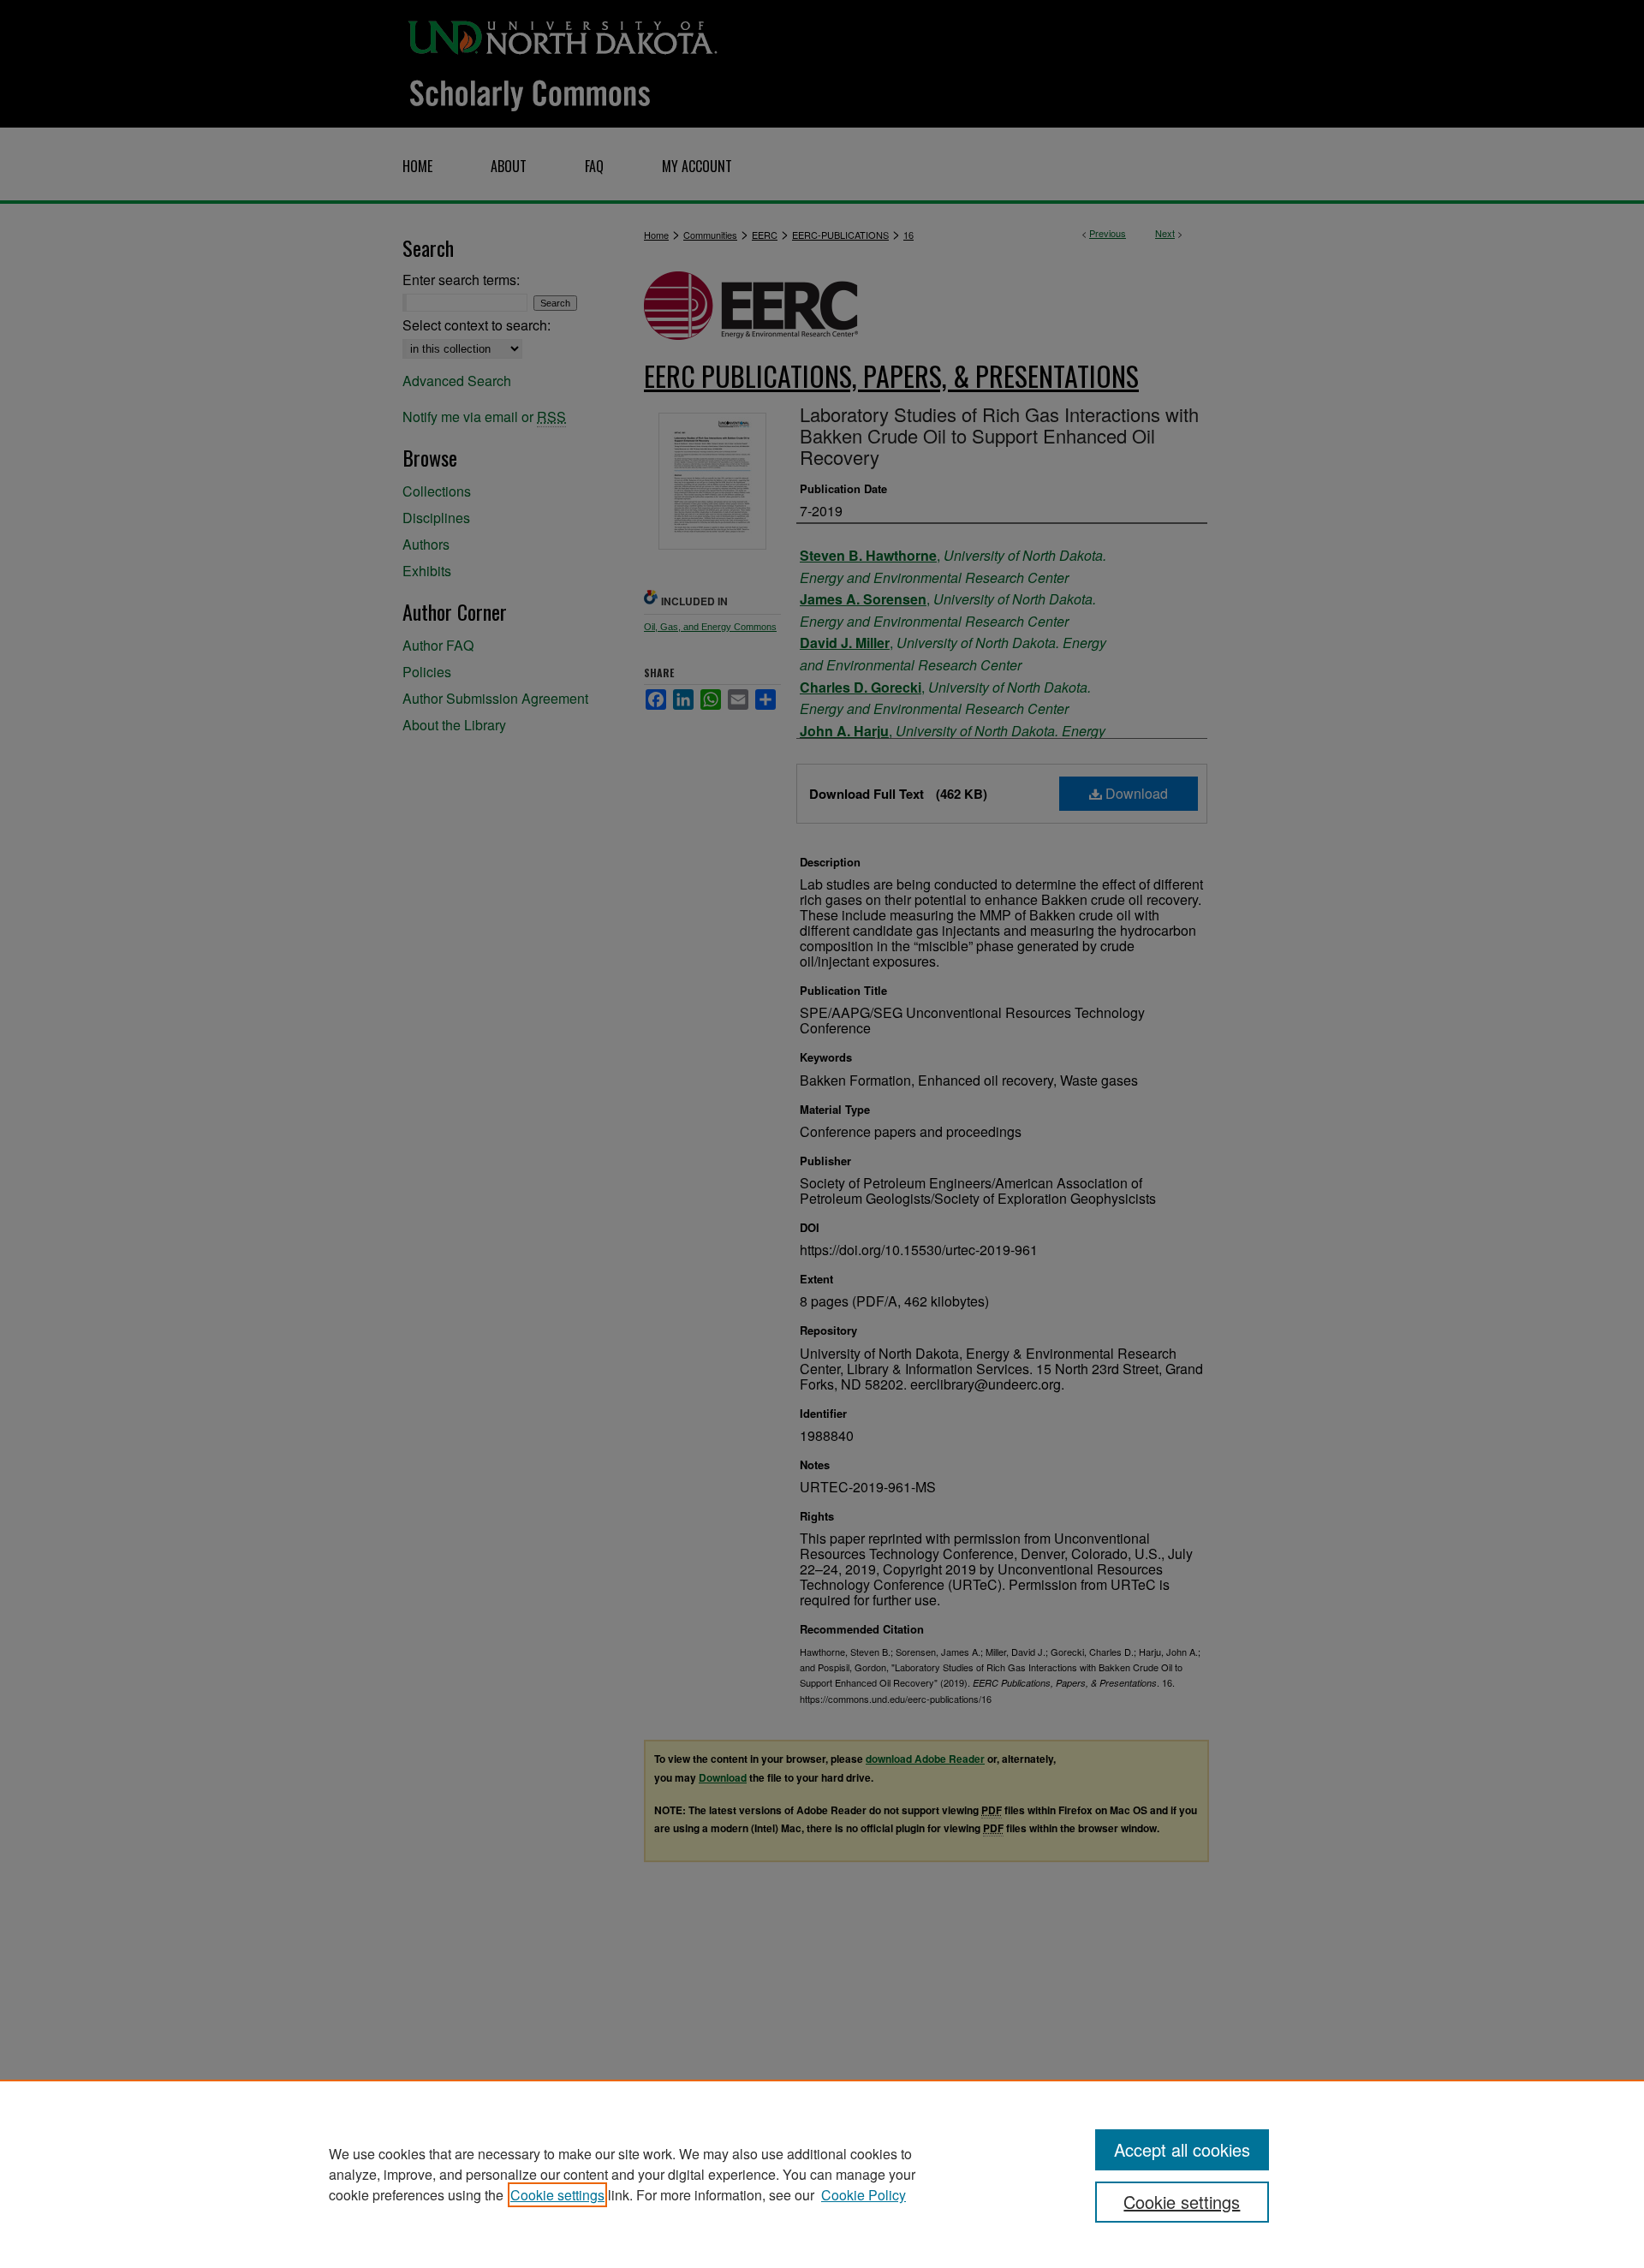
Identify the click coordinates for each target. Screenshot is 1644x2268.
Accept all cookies (1182, 2149)
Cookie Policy (864, 2195)
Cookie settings (557, 2195)
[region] (822, 2174)
